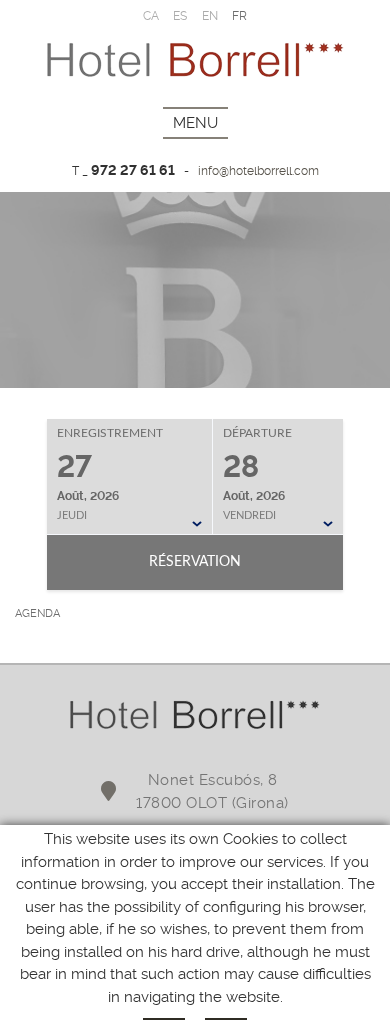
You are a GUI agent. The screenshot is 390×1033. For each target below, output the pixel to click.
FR (240, 16)
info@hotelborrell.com (258, 171)
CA (151, 16)
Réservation (195, 562)
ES (180, 16)
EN (210, 16)
